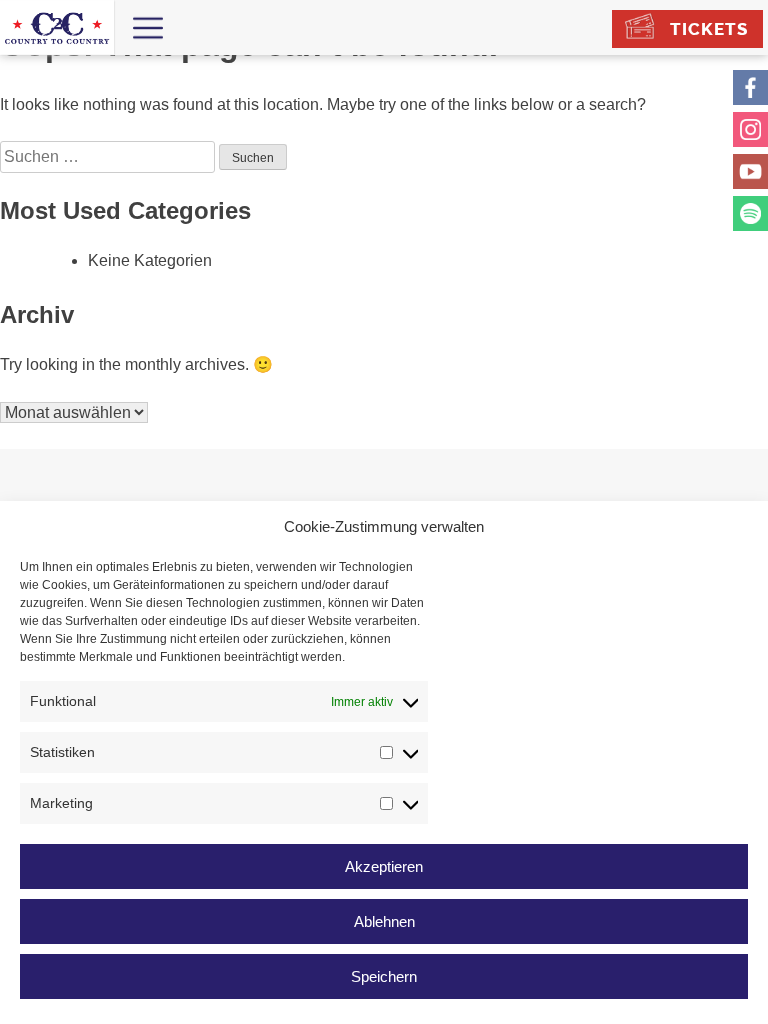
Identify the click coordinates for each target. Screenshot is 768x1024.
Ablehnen (384, 921)
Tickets (709, 29)
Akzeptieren (384, 866)
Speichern (384, 976)
